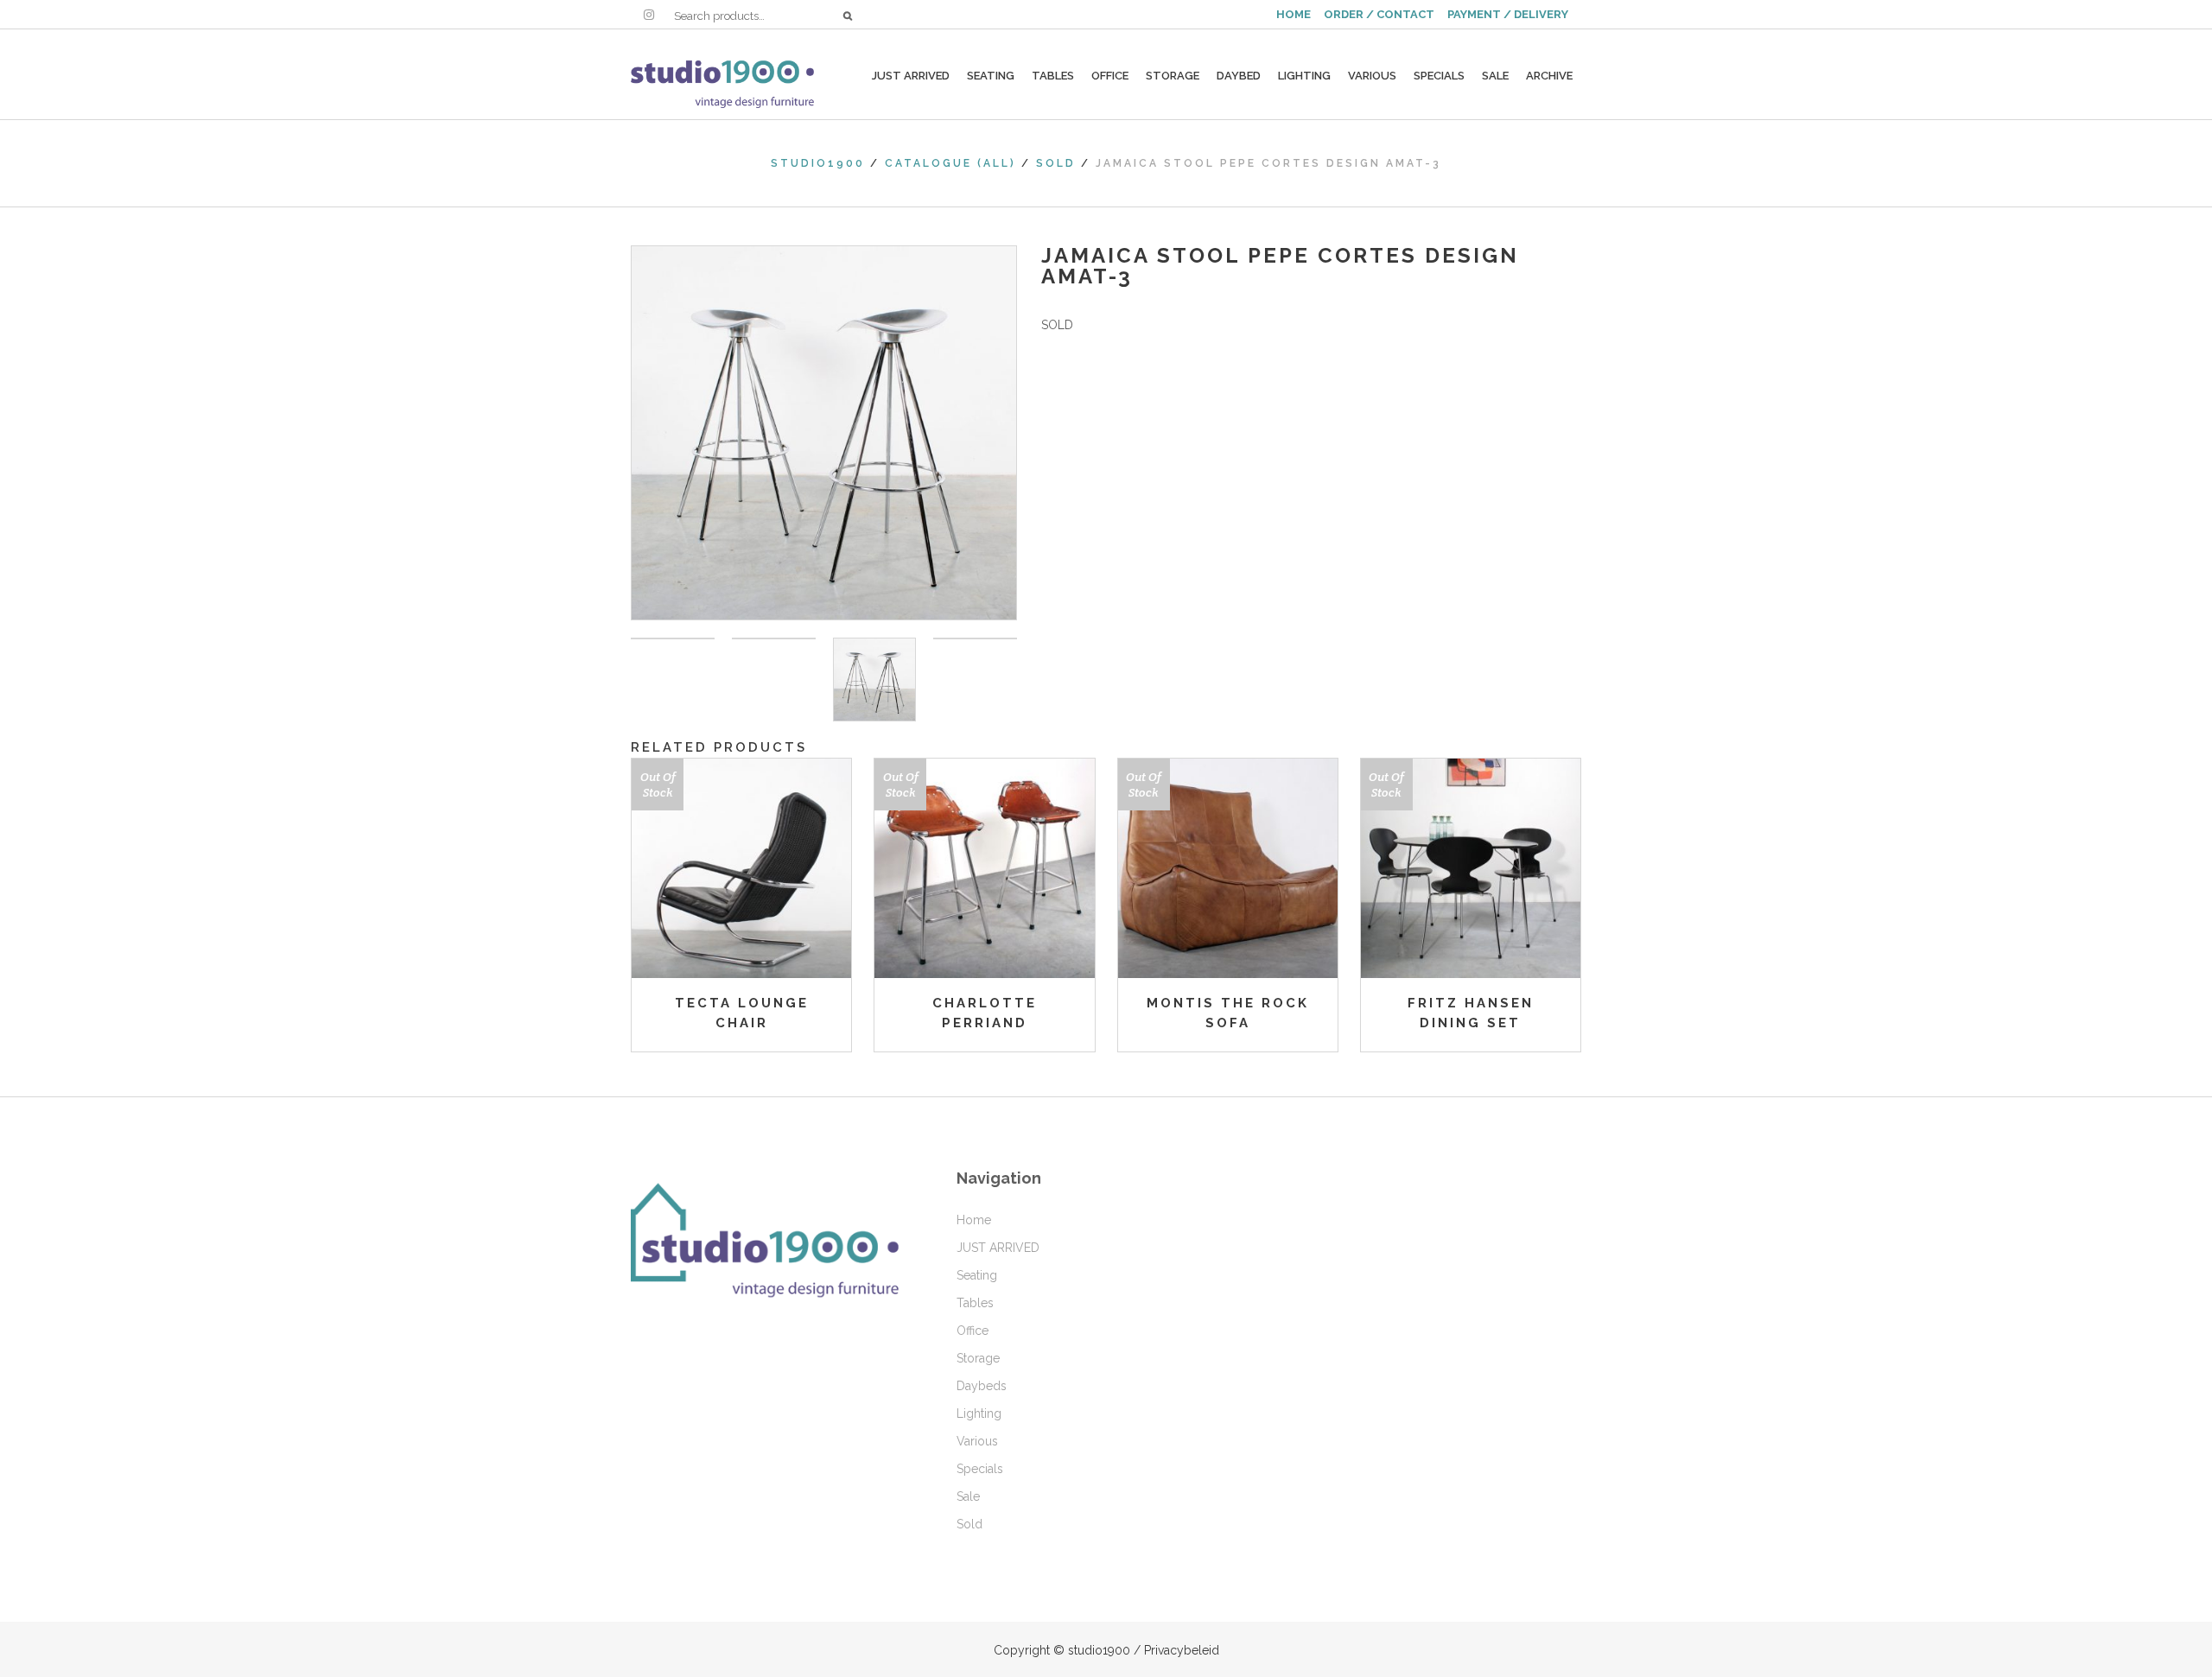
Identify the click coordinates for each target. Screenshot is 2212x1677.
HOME (1294, 14)
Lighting (979, 1413)
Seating (977, 1275)
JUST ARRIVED (998, 1248)
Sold (1056, 163)
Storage (978, 1358)
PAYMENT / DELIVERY (1508, 14)
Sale (968, 1496)
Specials (980, 1469)
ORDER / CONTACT (1379, 14)
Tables (975, 1303)
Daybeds (982, 1386)
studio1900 (818, 163)
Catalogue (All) (950, 163)
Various (977, 1441)
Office (973, 1331)
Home (974, 1220)
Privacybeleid (1182, 1650)
